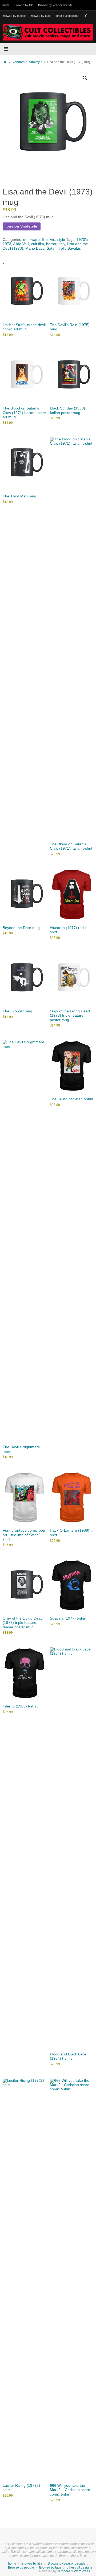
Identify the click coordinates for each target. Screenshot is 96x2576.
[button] (85, 78)
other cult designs (67, 16)
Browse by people (14, 16)
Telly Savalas (70, 248)
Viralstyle (36, 62)
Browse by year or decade (55, 5)
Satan (52, 248)
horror (51, 244)
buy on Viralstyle (22, 226)
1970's (82, 240)
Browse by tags (41, 16)
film (45, 240)
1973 (7, 244)
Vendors (19, 62)
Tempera (64, 2571)
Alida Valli (21, 244)
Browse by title (24, 5)
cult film (38, 244)
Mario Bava (35, 248)
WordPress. (82, 2571)
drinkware (31, 240)
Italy (62, 244)
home (6, 5)
